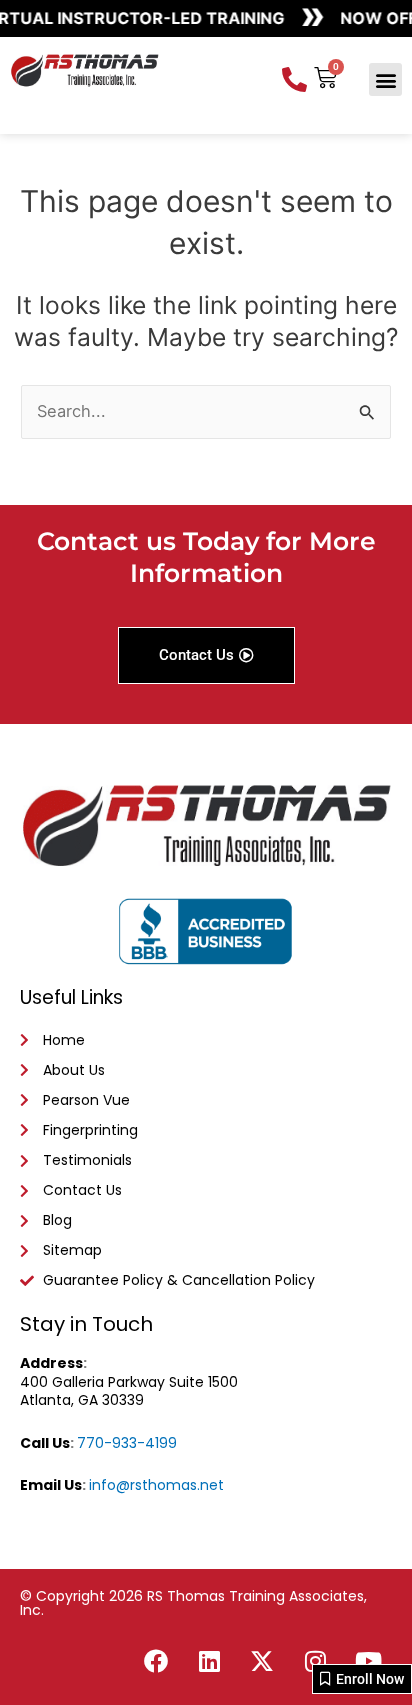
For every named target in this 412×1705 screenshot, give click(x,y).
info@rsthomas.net (156, 1485)
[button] (385, 79)
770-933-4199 (127, 1443)
